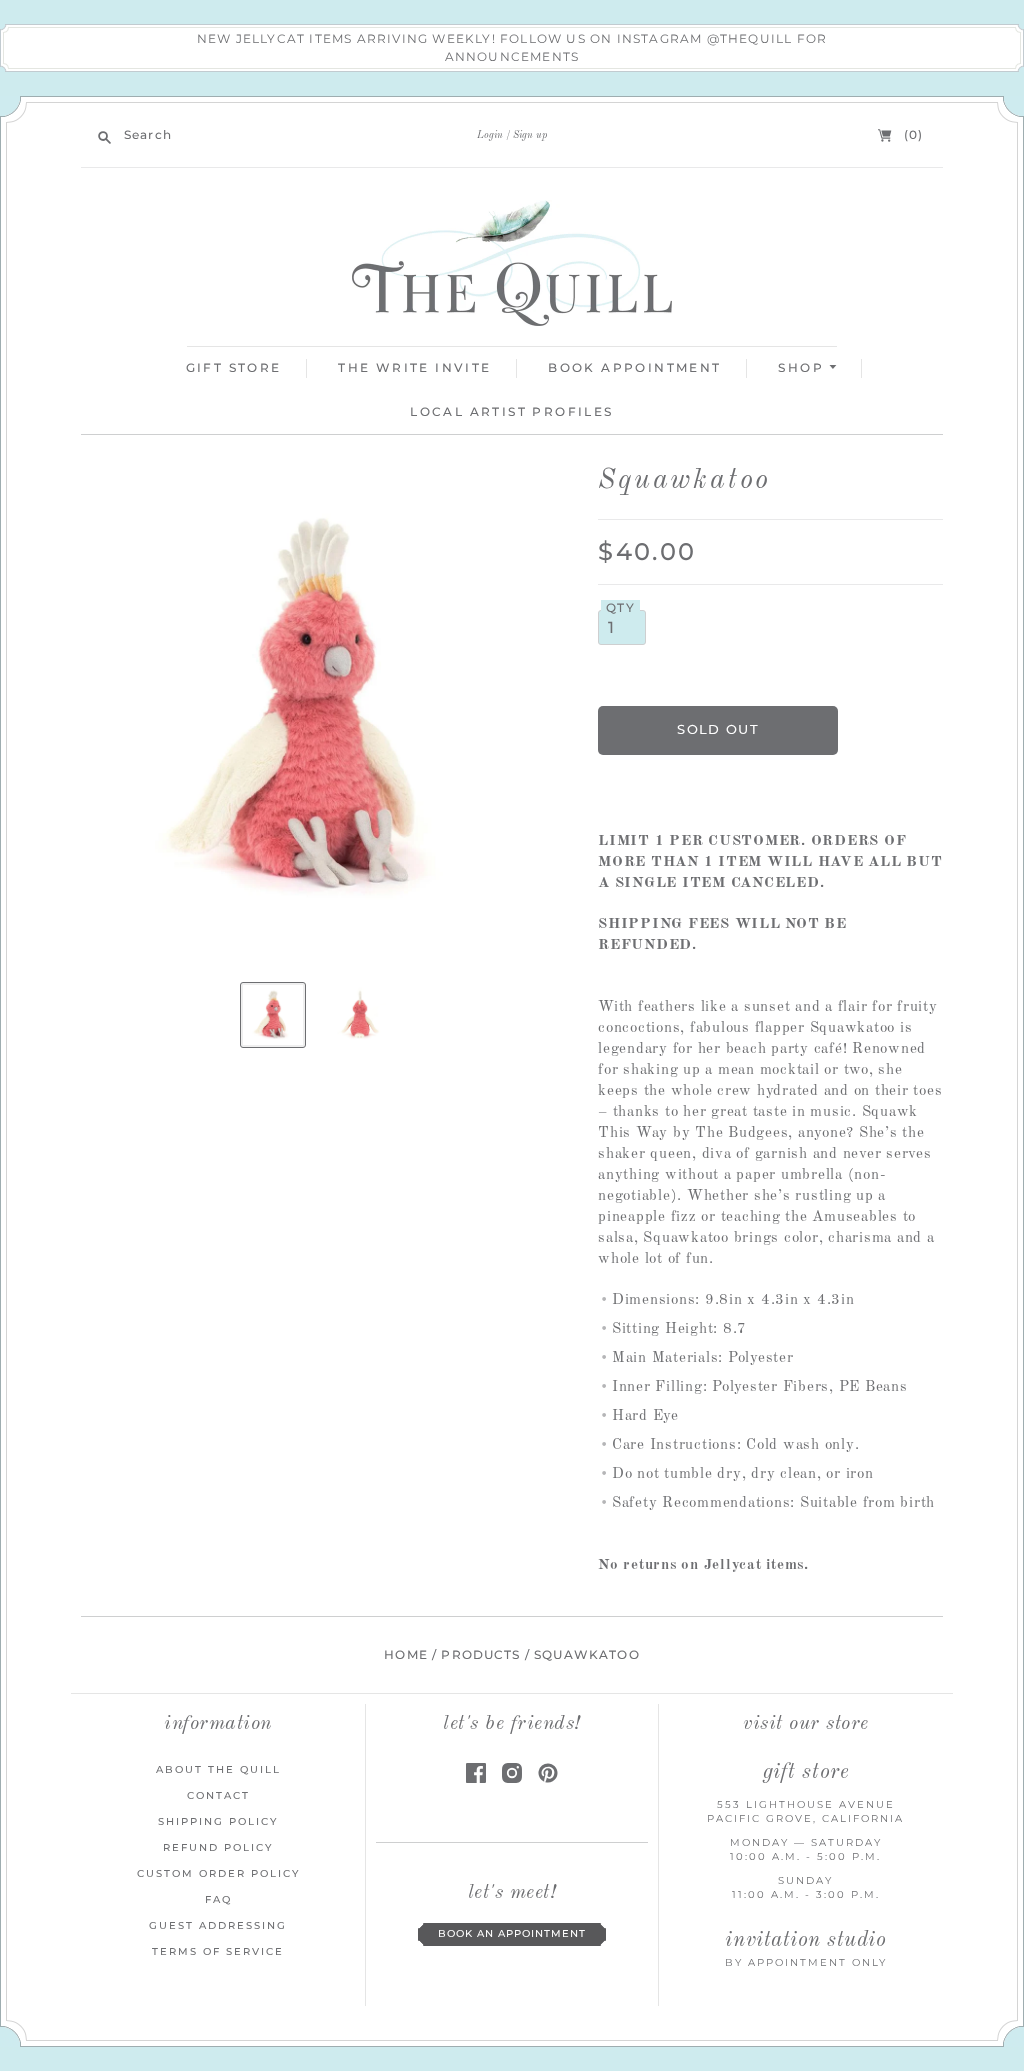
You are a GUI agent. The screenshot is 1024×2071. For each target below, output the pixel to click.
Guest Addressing (218, 1925)
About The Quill (218, 1769)
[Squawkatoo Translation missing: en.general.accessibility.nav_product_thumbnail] (273, 1015)
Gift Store (234, 367)
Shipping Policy (218, 1821)
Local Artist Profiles (511, 411)
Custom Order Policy (218, 1873)
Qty (620, 608)
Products (480, 1655)
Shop (803, 367)
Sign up (530, 135)
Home (406, 1655)
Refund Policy (218, 1847)
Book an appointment (512, 1933)
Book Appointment (634, 367)
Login (490, 135)
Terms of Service (218, 1951)
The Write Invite (414, 367)
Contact (218, 1795)
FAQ (218, 1899)
